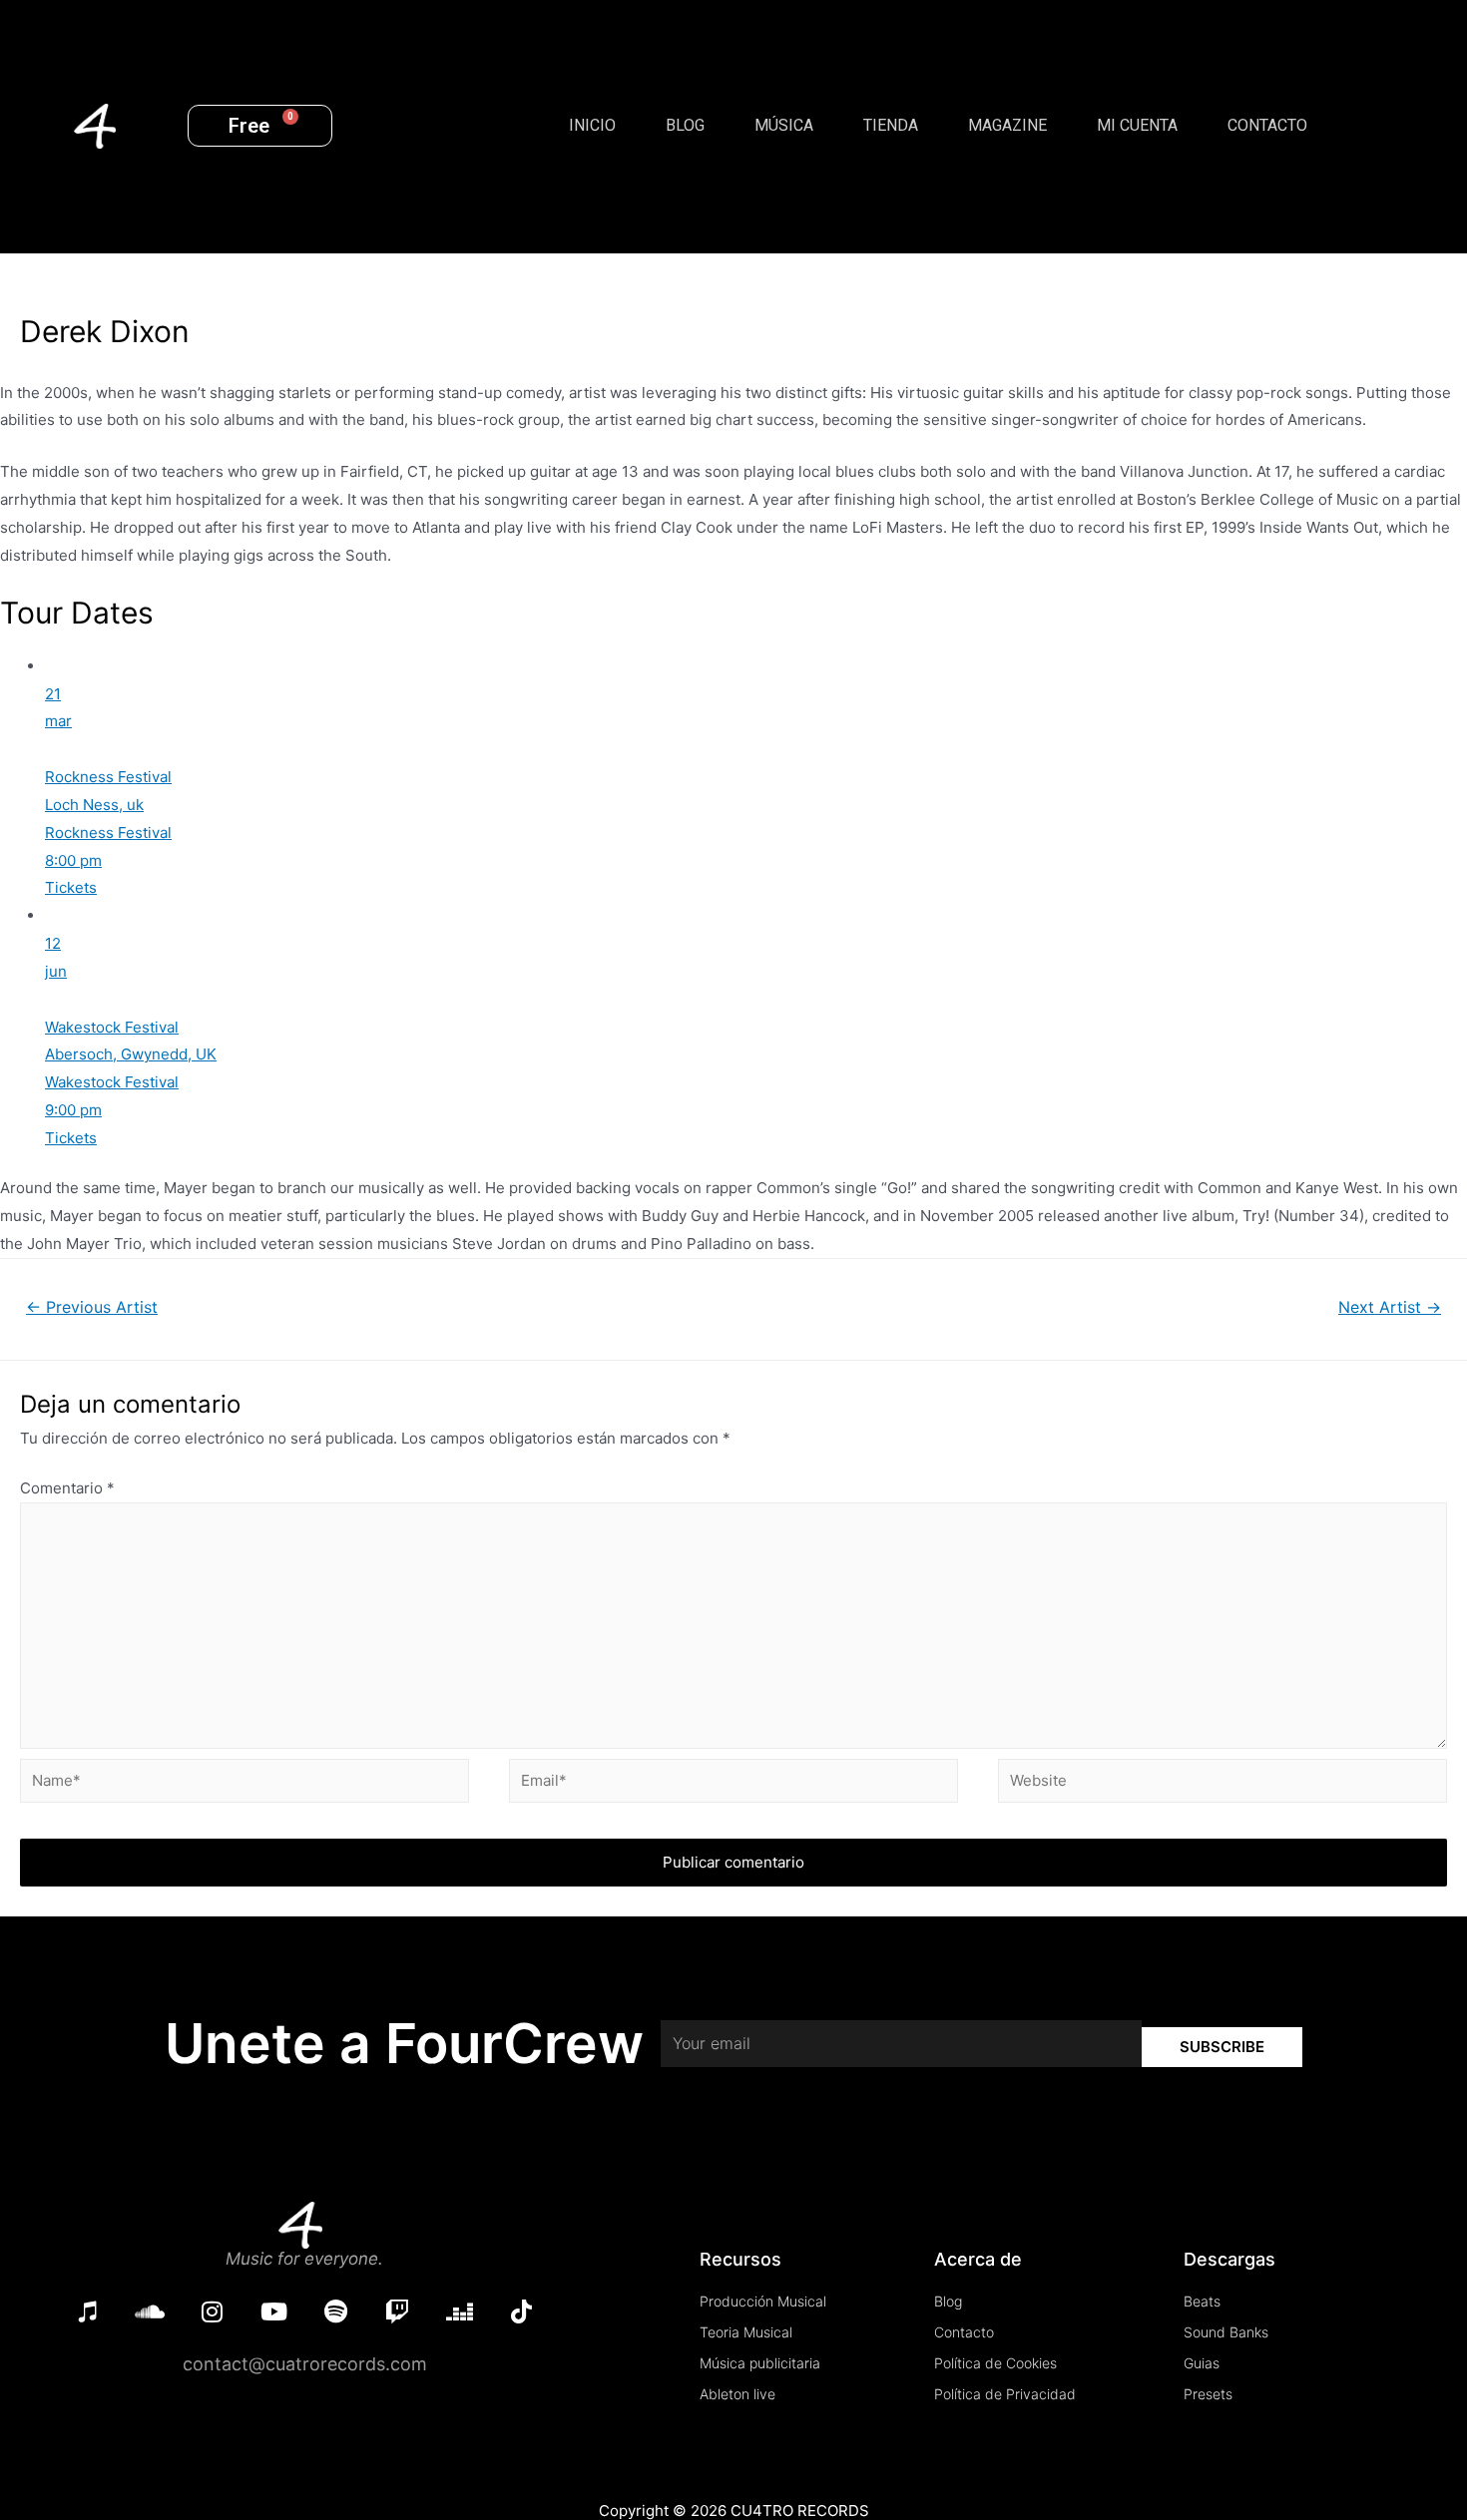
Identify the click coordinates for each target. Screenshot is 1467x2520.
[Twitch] (397, 2311)
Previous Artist (92, 1307)
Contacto (1267, 125)
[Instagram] (212, 2311)
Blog (685, 125)
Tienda (891, 125)
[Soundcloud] (150, 2311)
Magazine (1007, 125)
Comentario (67, 1488)
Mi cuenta (1137, 125)
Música (784, 125)
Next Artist (1390, 1307)
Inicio (592, 125)
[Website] (1222, 1784)
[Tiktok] (521, 2311)
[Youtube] (273, 2311)
